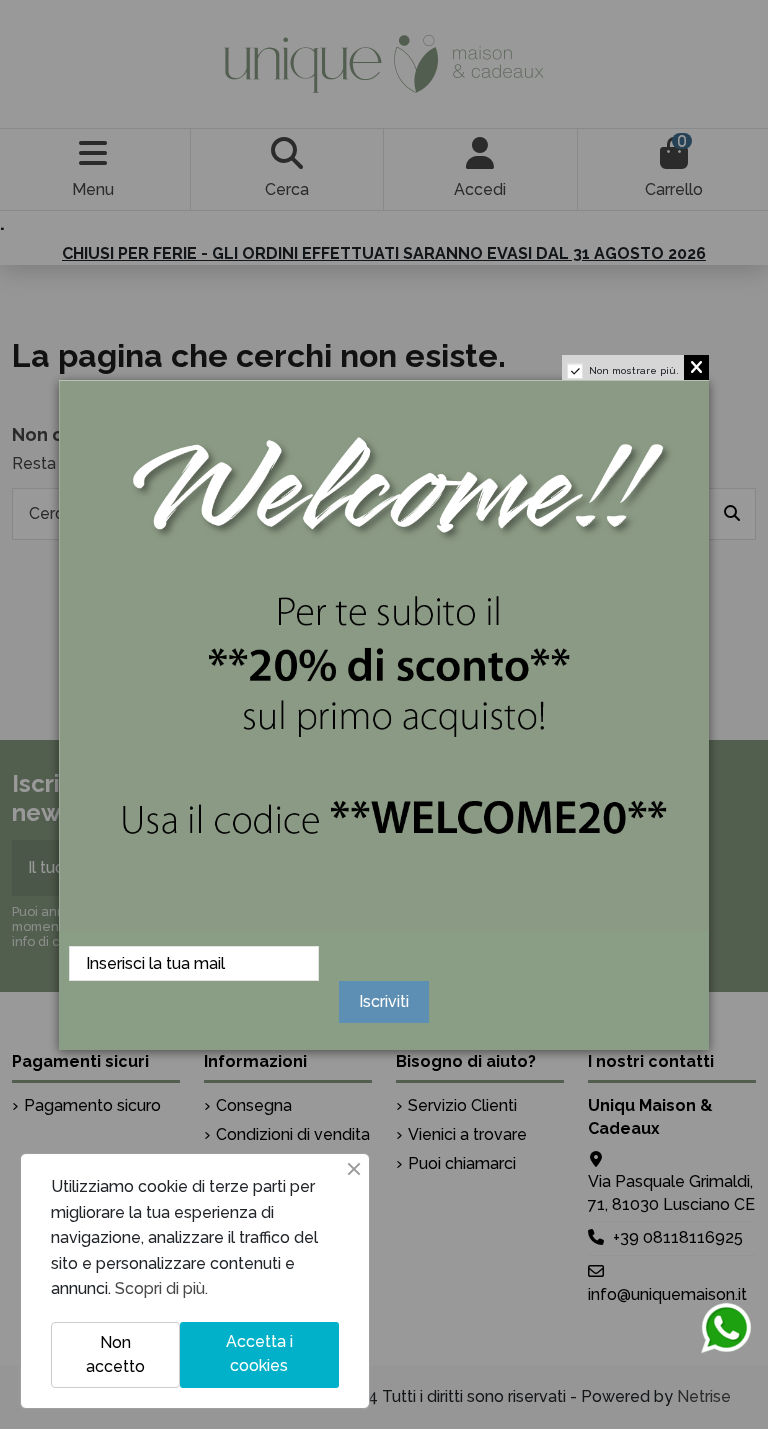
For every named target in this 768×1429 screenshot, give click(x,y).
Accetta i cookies (259, 1353)
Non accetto (115, 1354)
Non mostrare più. (634, 370)
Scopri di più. (161, 1288)
